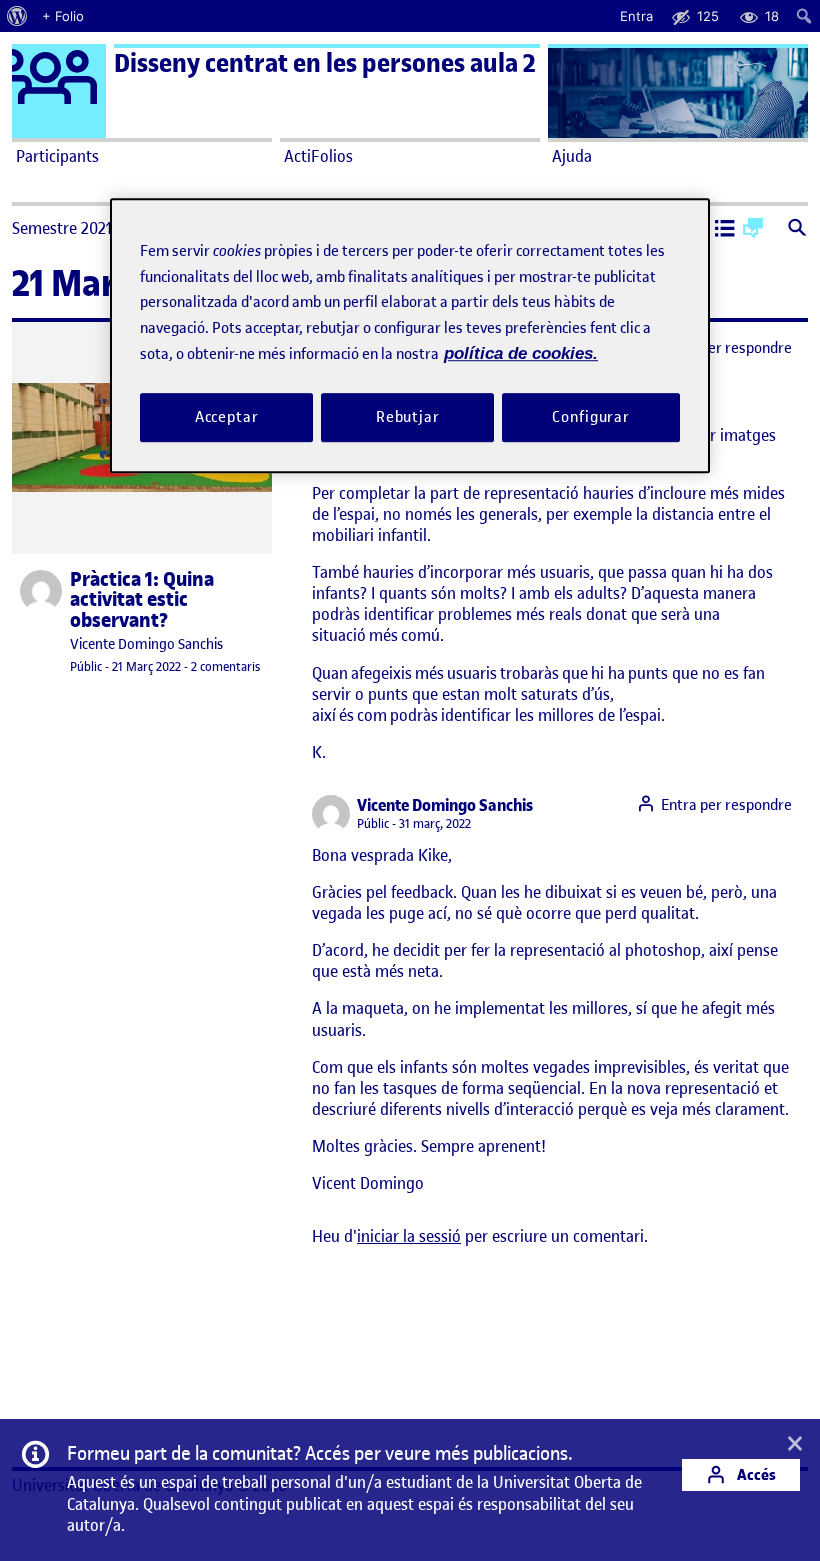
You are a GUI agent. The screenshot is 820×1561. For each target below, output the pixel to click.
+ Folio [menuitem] (63, 16)
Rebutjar (408, 417)
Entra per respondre (726, 348)
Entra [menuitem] (636, 16)
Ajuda (572, 156)
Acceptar (227, 417)
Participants (57, 156)
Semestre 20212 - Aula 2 (94, 228)
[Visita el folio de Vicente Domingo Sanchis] (41, 591)
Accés (755, 1474)
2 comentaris (225, 666)
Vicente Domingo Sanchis (146, 644)
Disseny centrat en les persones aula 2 (325, 63)
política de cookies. (521, 353)
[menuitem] (17, 16)
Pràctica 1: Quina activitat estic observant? (142, 600)
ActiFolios (318, 156)
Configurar (591, 417)
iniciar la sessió (409, 1236)
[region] (410, 335)
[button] (725, 230)
